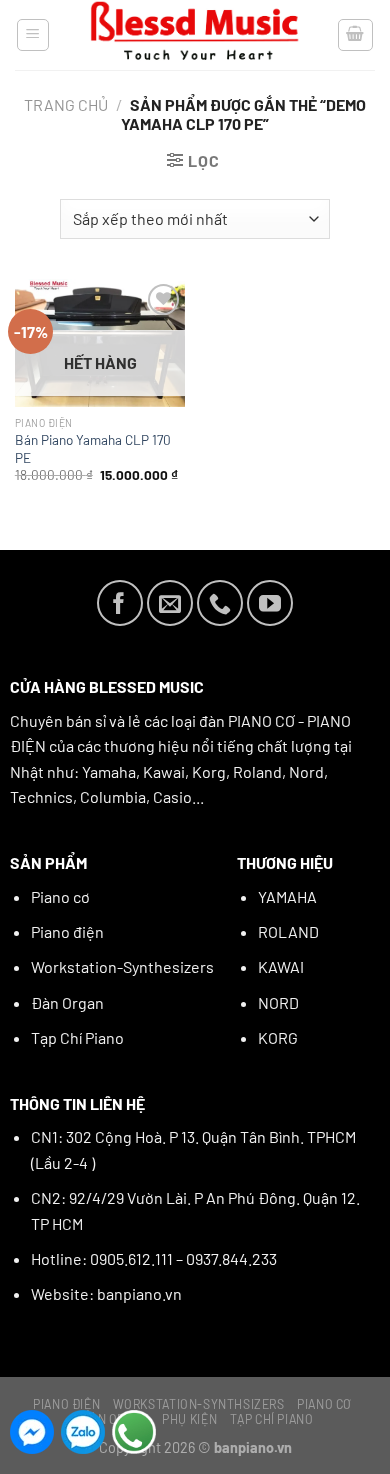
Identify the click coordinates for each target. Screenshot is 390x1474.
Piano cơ (60, 896)
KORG (278, 1037)
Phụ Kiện (189, 1419)
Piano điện (67, 931)
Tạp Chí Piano (77, 1037)
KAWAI (281, 966)
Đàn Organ (67, 1002)
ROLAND (288, 931)
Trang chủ (66, 104)
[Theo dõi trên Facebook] (120, 603)
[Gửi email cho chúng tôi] (170, 603)
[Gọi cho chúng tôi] (220, 603)
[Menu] (33, 35)
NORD (278, 1002)
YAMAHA (287, 896)
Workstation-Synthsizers (199, 1404)
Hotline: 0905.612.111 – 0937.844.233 (154, 1258)
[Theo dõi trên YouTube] (270, 603)
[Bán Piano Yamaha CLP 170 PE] (100, 343)
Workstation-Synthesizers (122, 966)
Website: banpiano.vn (106, 1293)
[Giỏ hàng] (356, 35)
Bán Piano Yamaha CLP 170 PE (93, 448)
